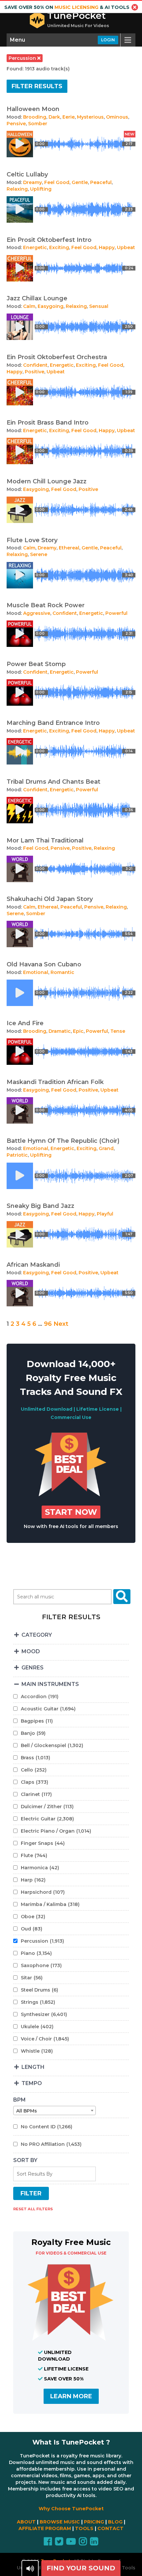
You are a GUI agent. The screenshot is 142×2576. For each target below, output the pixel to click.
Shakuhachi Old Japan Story (50, 899)
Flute (34, 1855)
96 (48, 1324)
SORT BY (25, 2160)
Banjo (33, 1733)
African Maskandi (33, 1265)
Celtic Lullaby (27, 174)
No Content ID (47, 2127)
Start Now (71, 1512)
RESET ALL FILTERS (33, 2209)
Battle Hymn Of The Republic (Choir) (63, 1141)
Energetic (35, 247)
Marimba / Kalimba (50, 1904)
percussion (23, 58)
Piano (36, 1953)
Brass (35, 1758)
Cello (34, 1770)
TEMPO (31, 2083)
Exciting (59, 247)
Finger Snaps (43, 1843)
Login (108, 40)
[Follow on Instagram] (83, 2543)
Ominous (117, 117)
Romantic (62, 972)
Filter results (37, 86)
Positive (35, 372)
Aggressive (37, 613)
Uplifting (41, 189)
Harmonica (40, 1868)
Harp (33, 1880)
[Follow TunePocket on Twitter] (59, 2543)
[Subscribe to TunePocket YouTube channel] (71, 2543)
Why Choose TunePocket (71, 2509)
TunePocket (76, 16)
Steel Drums (39, 1990)
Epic (78, 1031)
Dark (54, 117)
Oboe (33, 1917)
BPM (19, 2100)
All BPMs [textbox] (27, 2111)
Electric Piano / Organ (56, 1831)
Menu (18, 40)
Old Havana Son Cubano (44, 964)
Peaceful (101, 182)
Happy (107, 247)
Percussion (42, 1941)
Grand (106, 1148)
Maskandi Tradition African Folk (55, 1082)
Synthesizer (44, 2014)
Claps (35, 1782)
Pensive (16, 124)
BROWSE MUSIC (60, 2522)
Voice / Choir (45, 2039)
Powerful (116, 613)
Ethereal (69, 548)
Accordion (40, 1697)
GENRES (32, 1668)
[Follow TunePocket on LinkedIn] (94, 2543)
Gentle (80, 182)
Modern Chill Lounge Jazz (47, 481)
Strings (38, 2002)
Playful (105, 1214)
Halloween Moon (33, 109)
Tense (118, 1031)
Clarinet (36, 1794)
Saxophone (41, 1965)
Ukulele (37, 2027)
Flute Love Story (32, 540)
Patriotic (17, 1155)
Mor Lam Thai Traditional (45, 840)
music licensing (76, 7)
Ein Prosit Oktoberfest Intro (49, 240)
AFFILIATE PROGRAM (45, 2528)
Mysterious (90, 117)
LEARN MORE (71, 2396)
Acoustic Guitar (48, 1709)
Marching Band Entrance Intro (53, 723)
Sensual (99, 306)
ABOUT (26, 2522)
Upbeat (126, 247)
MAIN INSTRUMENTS (50, 1684)
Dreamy (33, 182)
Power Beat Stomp (36, 664)
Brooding (35, 117)
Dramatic (60, 1031)
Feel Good (57, 182)
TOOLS (84, 2528)
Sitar (32, 1978)
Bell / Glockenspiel (52, 1745)
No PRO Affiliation (51, 2144)
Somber (38, 124)
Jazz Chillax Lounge (37, 298)
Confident (35, 365)
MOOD (30, 1651)
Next (61, 1324)
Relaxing (17, 189)
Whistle (37, 2051)
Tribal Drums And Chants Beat (53, 782)
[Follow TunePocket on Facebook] (48, 2543)
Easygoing (51, 306)
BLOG (115, 2522)
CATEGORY (36, 1635)
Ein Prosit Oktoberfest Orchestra (57, 357)
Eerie (69, 117)
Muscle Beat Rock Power (46, 605)
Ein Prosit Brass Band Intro (48, 423)
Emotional (36, 972)
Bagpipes (37, 1721)
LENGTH (32, 2067)
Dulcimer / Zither (47, 1807)
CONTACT (110, 2528)
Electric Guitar (47, 1819)
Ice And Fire (25, 1023)
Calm (29, 306)
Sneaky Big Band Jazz (40, 1206)
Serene (39, 554)
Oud (32, 1929)
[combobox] (54, 2110)
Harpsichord (43, 1892)
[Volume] (30, 2568)
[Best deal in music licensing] (71, 1495)
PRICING (94, 2522)
